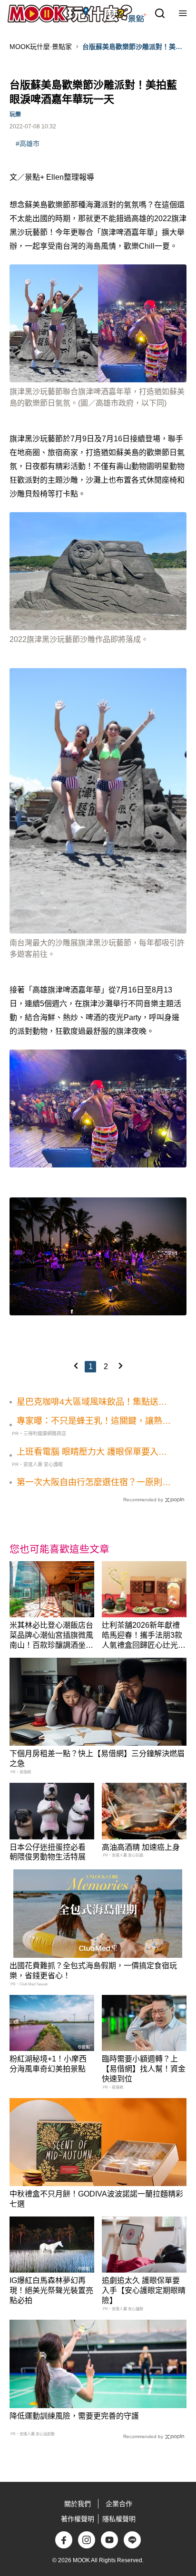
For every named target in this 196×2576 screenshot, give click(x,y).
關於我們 (78, 2504)
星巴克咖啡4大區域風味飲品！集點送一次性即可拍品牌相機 (92, 1402)
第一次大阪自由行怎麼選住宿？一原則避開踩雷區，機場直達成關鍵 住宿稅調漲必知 (95, 1483)
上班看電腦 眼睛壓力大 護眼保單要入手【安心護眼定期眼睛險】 (92, 1452)
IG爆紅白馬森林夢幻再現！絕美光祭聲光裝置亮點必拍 (51, 2290)
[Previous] (76, 1366)
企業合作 (119, 2504)
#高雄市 (28, 144)
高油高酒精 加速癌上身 (141, 1847)
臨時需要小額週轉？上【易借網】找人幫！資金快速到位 (144, 2069)
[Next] (120, 1366)
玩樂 (15, 115)
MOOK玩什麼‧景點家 (41, 47)
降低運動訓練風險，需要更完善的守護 (74, 2416)
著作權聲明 (78, 2519)
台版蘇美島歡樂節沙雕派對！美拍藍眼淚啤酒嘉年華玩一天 (132, 47)
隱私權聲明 (119, 2519)
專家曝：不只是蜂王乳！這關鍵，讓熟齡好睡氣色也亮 (94, 1421)
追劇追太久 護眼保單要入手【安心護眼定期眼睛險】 (144, 2290)
